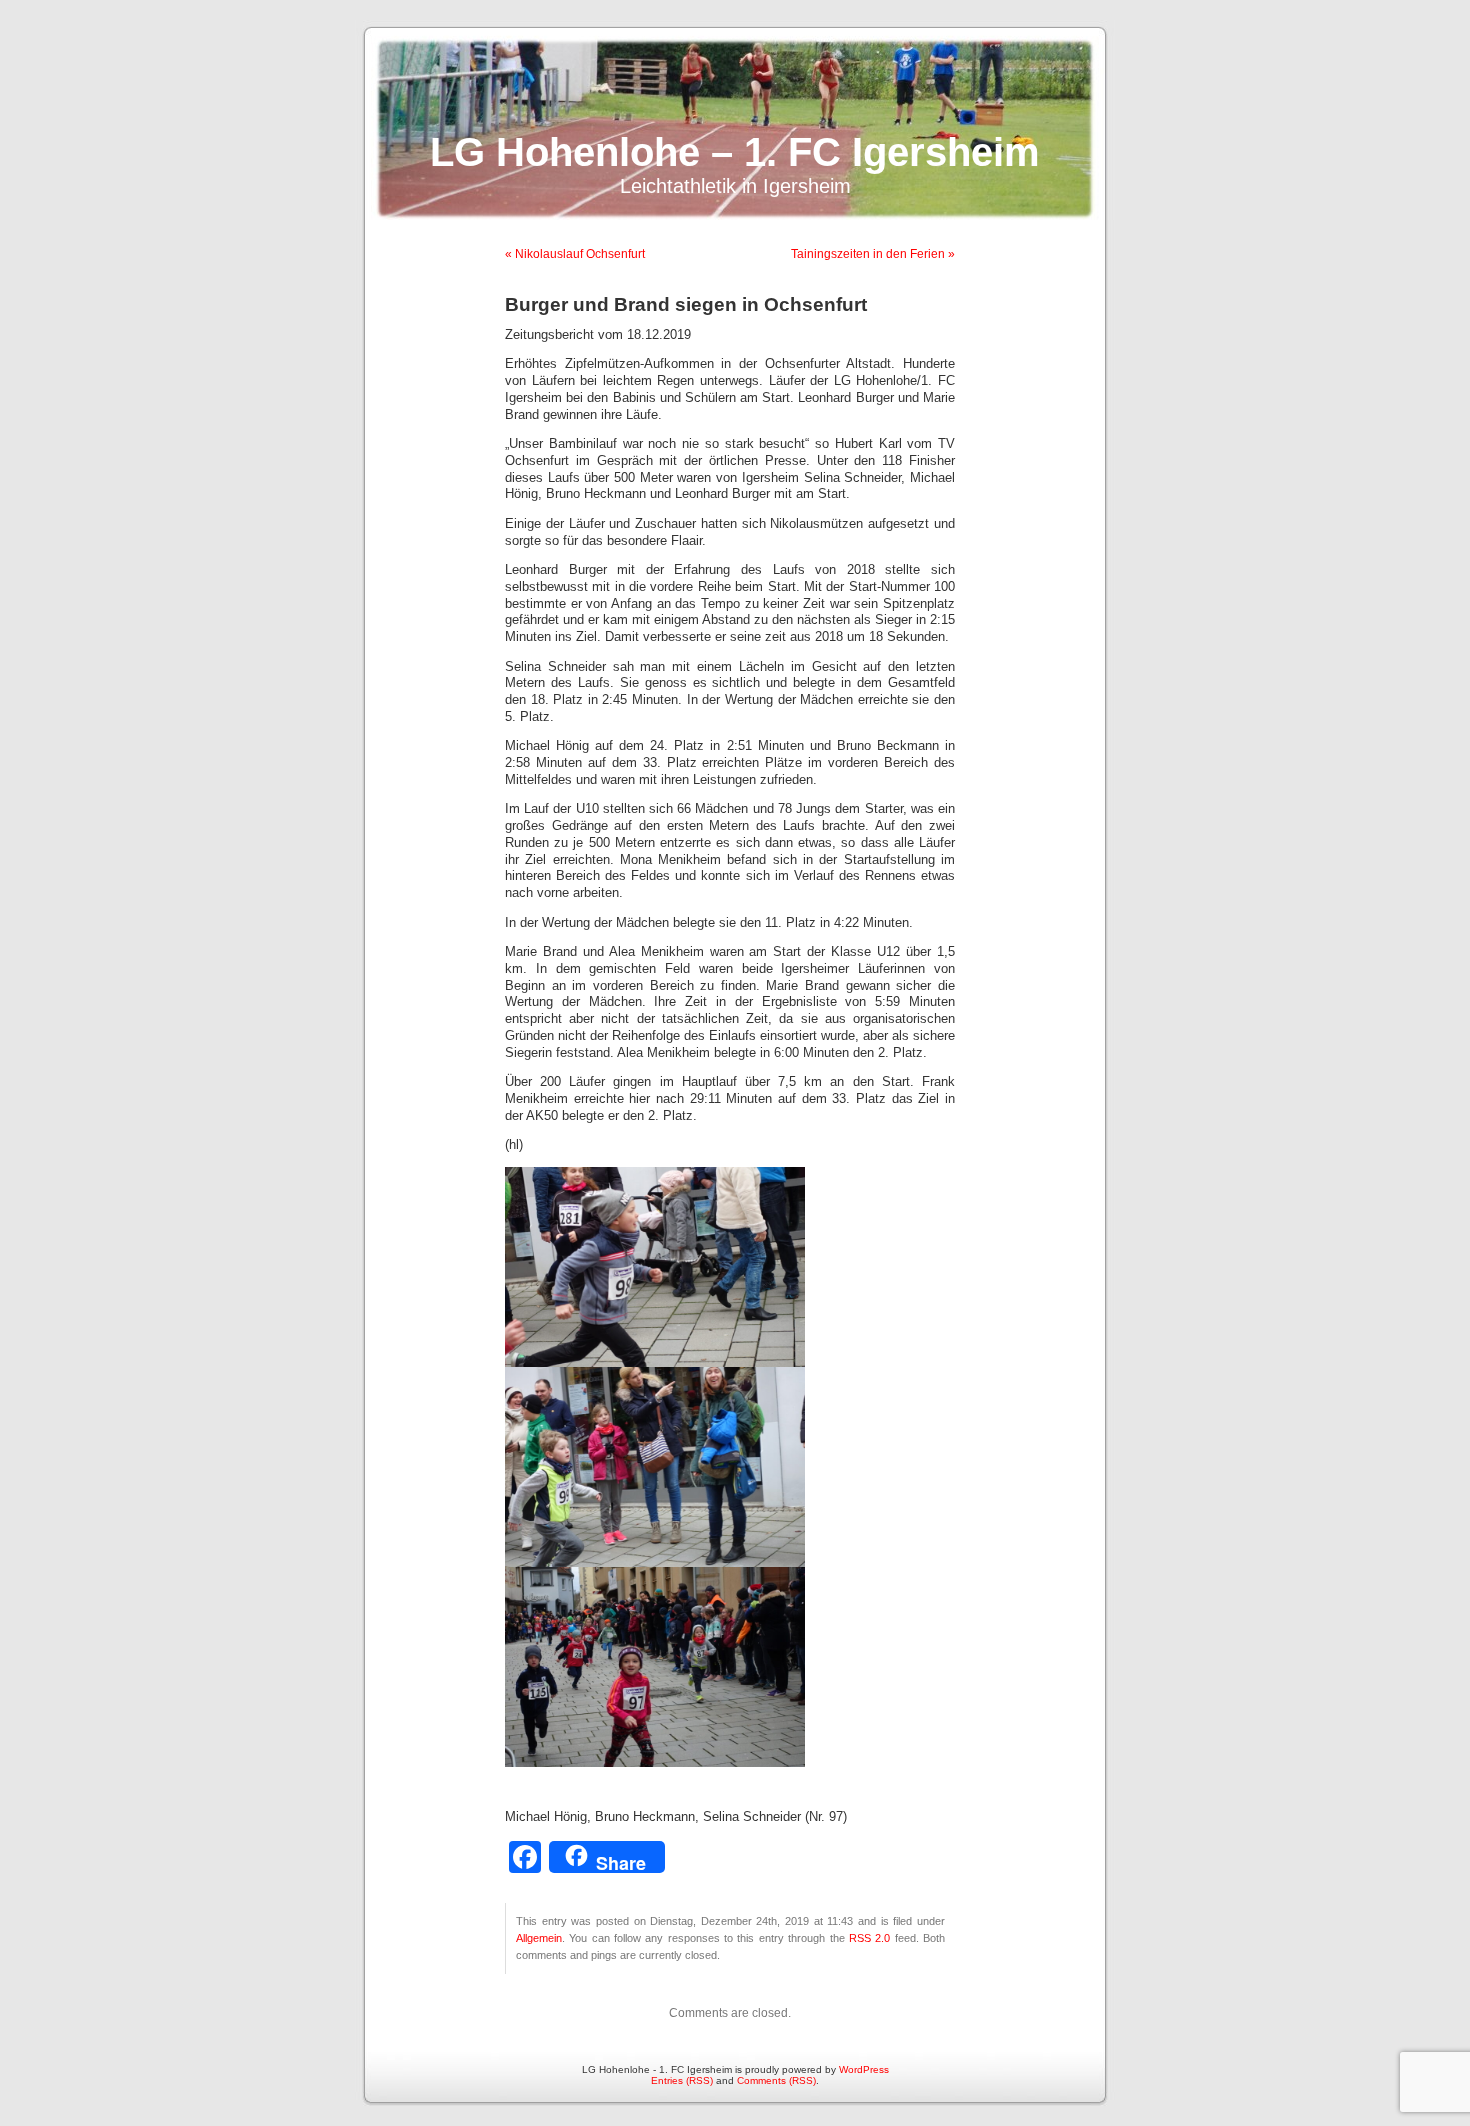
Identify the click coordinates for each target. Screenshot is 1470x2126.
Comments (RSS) (776, 2080)
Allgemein (539, 1938)
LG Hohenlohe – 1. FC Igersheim (735, 152)
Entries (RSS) (682, 2080)
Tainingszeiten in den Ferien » (873, 254)
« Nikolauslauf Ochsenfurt (575, 254)
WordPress (864, 2069)
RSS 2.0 (869, 1938)
